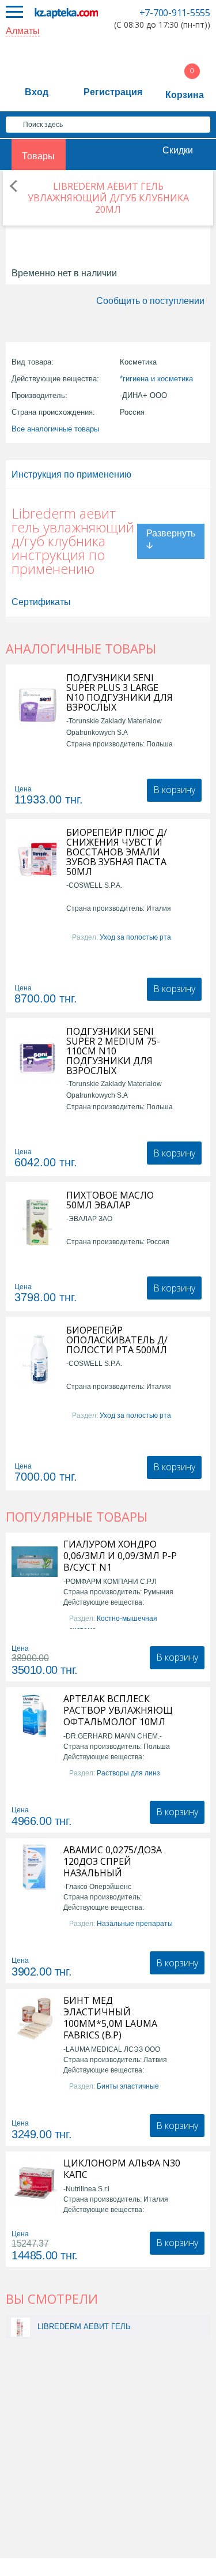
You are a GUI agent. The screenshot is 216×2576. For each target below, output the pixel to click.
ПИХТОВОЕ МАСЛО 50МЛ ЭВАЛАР (110, 1200)
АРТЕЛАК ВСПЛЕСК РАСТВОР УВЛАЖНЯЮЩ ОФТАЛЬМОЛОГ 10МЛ (118, 1710)
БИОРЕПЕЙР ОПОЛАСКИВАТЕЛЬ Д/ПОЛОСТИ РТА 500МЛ (117, 1340)
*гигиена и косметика (156, 379)
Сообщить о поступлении (150, 301)
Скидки (178, 150)
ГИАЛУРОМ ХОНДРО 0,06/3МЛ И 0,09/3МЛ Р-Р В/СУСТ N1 (120, 1556)
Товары (38, 156)
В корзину (174, 790)
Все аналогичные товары (55, 429)
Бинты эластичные (128, 2086)
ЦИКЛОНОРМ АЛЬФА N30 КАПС (122, 2169)
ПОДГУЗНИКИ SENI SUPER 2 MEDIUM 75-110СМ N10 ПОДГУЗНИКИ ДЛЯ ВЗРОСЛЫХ (113, 1051)
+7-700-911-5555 (175, 13)
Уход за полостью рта (135, 937)
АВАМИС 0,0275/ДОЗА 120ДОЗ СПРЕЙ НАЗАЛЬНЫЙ (113, 1861)
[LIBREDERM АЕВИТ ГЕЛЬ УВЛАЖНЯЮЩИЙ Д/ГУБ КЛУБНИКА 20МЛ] (20, 2327)
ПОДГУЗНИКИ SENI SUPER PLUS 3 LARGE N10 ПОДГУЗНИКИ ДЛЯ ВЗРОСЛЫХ (120, 693)
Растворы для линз (128, 1773)
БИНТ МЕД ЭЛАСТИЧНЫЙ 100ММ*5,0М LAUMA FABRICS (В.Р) (110, 2018)
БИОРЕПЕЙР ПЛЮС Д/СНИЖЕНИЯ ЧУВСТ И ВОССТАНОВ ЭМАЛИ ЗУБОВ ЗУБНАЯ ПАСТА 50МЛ (117, 852)
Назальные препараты (135, 1924)
